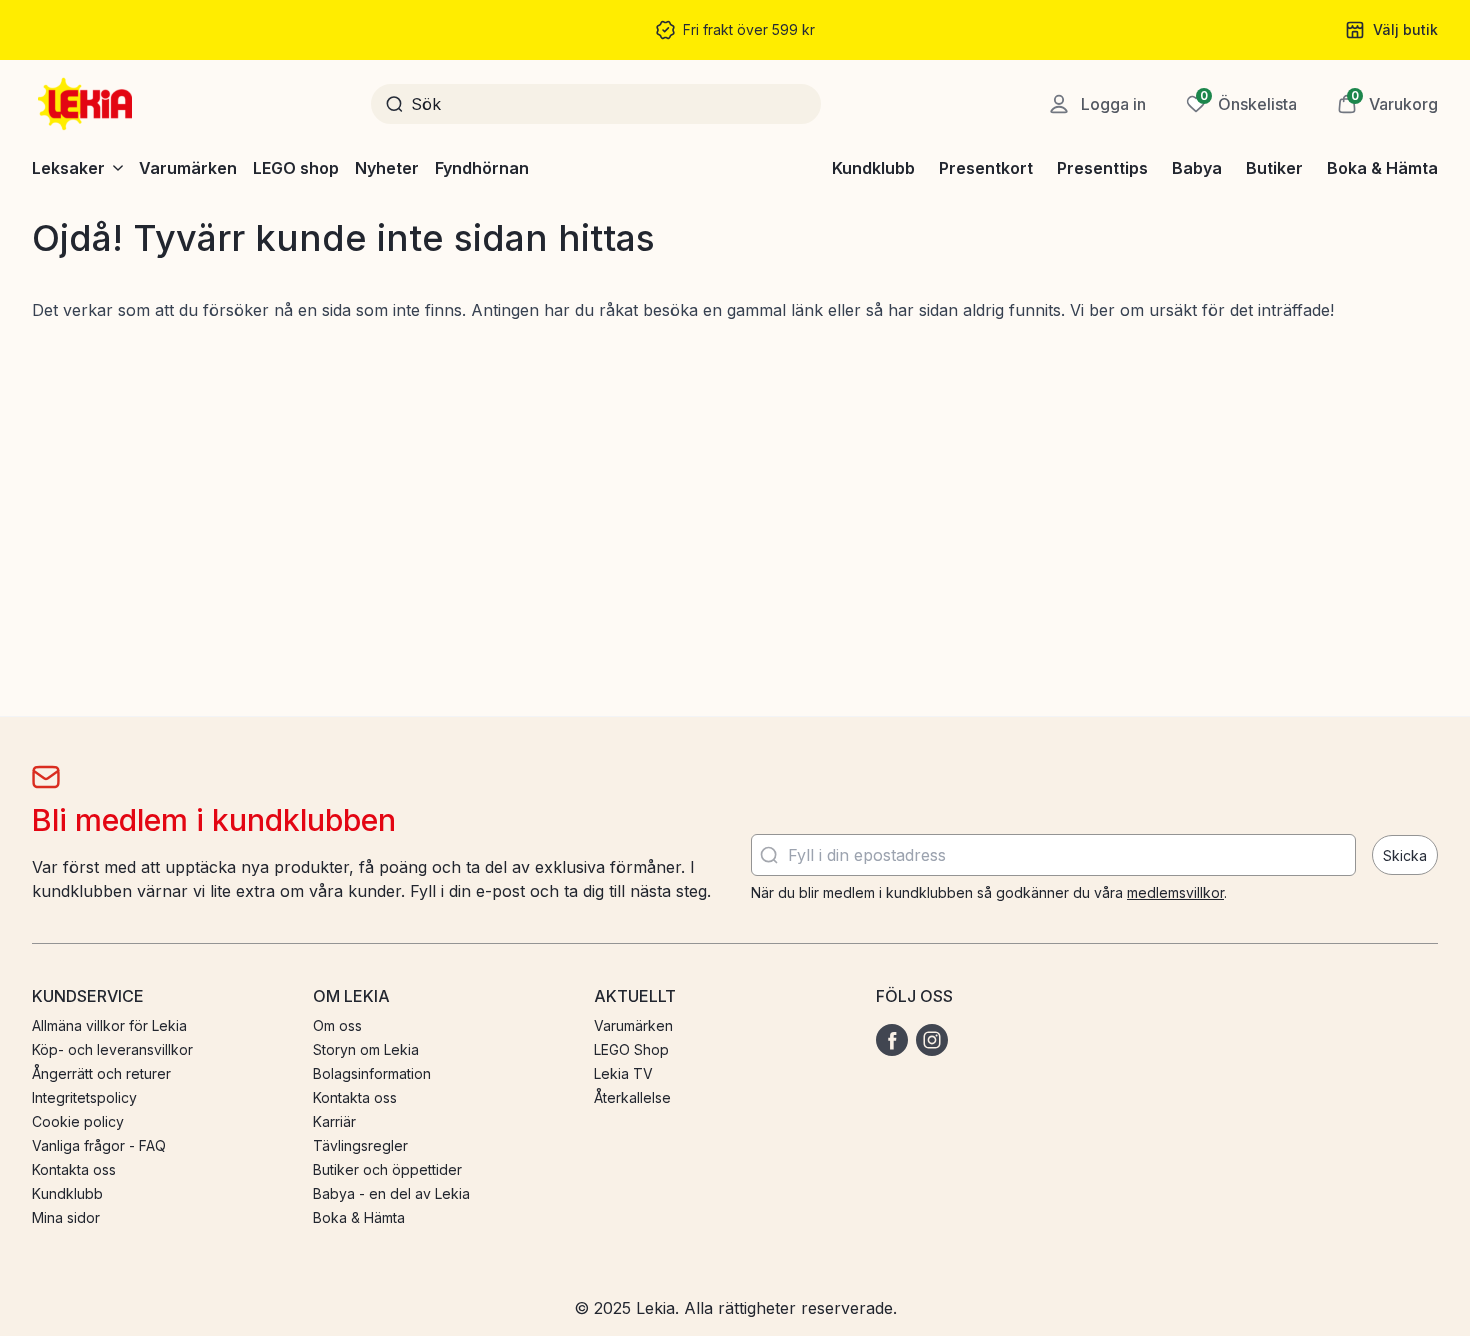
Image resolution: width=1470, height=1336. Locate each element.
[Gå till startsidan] (87, 104)
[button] (1387, 104)
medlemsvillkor (1175, 892)
